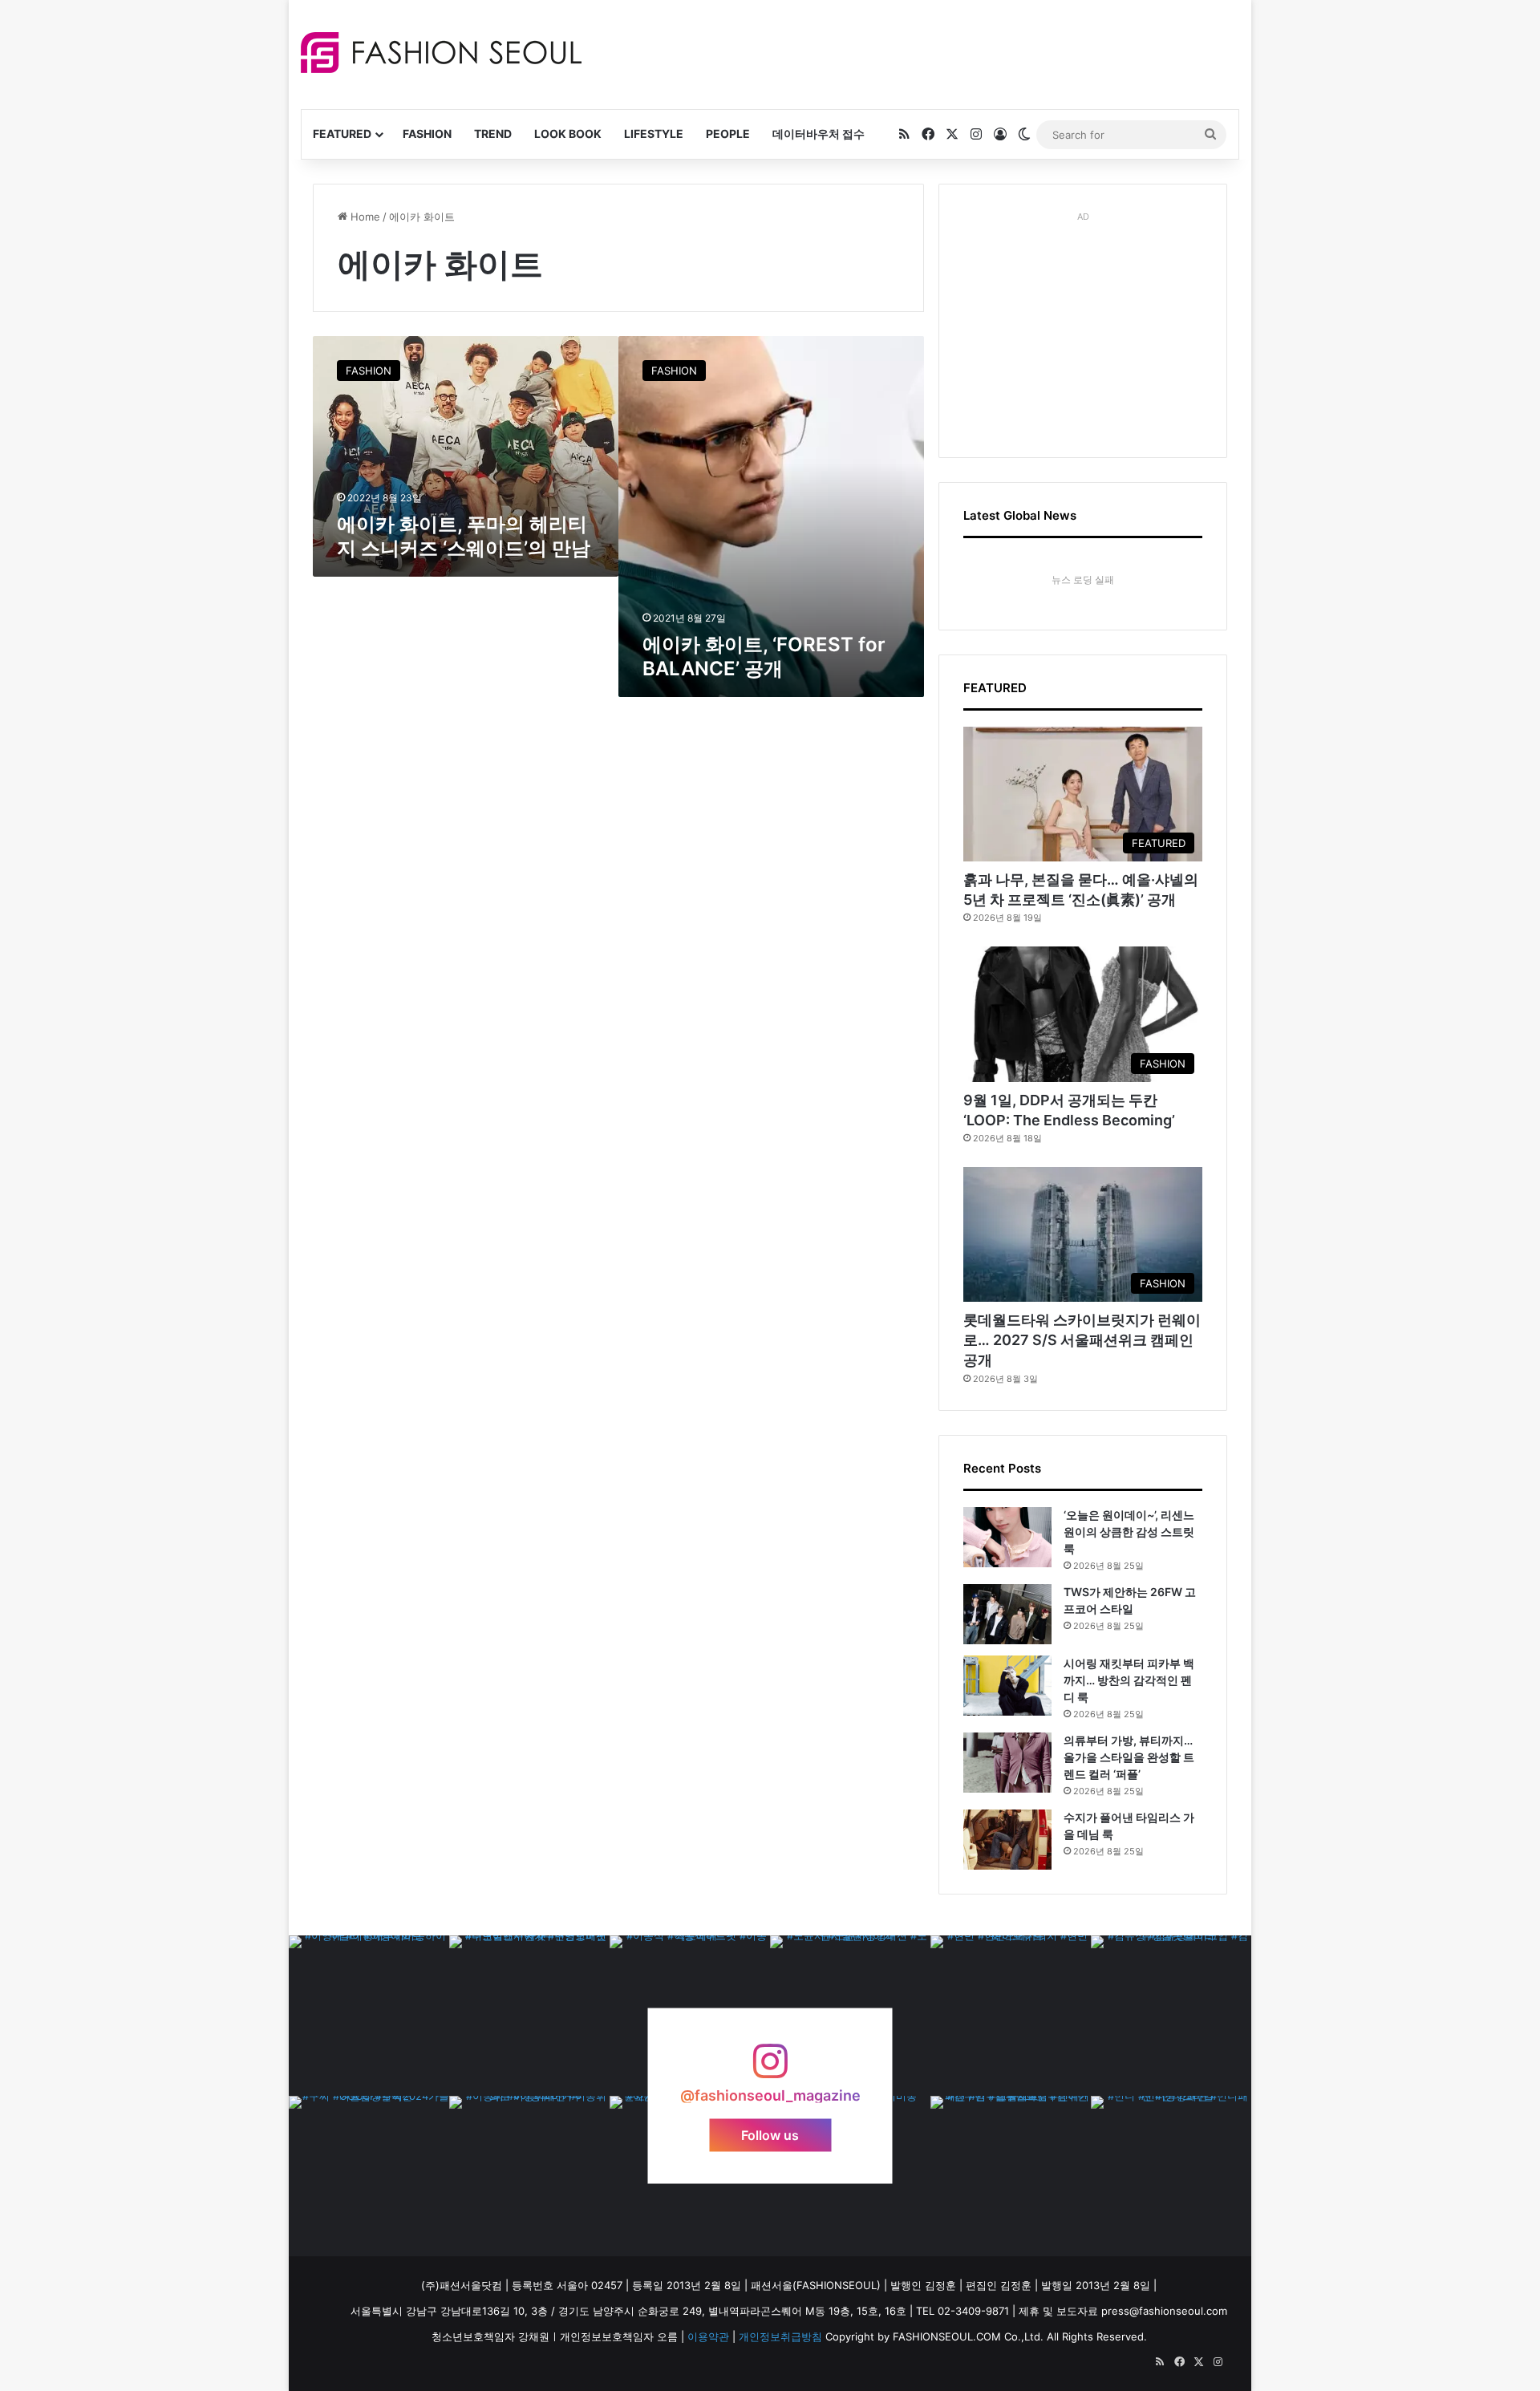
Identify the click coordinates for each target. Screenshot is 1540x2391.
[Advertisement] (914, 52)
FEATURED (342, 134)
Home (364, 217)
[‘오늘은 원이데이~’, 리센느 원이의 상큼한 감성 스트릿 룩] (1007, 1537)
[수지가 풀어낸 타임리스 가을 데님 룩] (1007, 1840)
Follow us (770, 2134)
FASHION (427, 134)
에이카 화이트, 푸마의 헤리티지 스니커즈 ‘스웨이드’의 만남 (464, 536)
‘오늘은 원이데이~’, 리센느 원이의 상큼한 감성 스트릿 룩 (1129, 1532)
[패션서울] (441, 53)
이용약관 (708, 2336)
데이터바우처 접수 (819, 134)
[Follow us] (770, 2069)
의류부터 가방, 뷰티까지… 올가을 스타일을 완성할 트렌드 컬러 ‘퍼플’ (1129, 1757)
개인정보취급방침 (780, 2336)
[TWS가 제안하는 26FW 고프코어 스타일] (1007, 1614)
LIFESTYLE (654, 134)
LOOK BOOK (568, 134)
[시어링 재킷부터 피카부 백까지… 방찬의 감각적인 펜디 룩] (1007, 1686)
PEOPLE (728, 134)
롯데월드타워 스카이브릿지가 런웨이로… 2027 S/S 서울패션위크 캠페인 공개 (1082, 1340)
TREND (493, 134)
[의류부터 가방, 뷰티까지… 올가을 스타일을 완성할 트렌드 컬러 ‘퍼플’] (1007, 1763)
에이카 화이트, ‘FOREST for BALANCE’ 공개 (764, 657)
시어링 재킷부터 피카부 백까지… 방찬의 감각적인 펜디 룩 (1129, 1680)
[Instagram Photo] (369, 2016)
